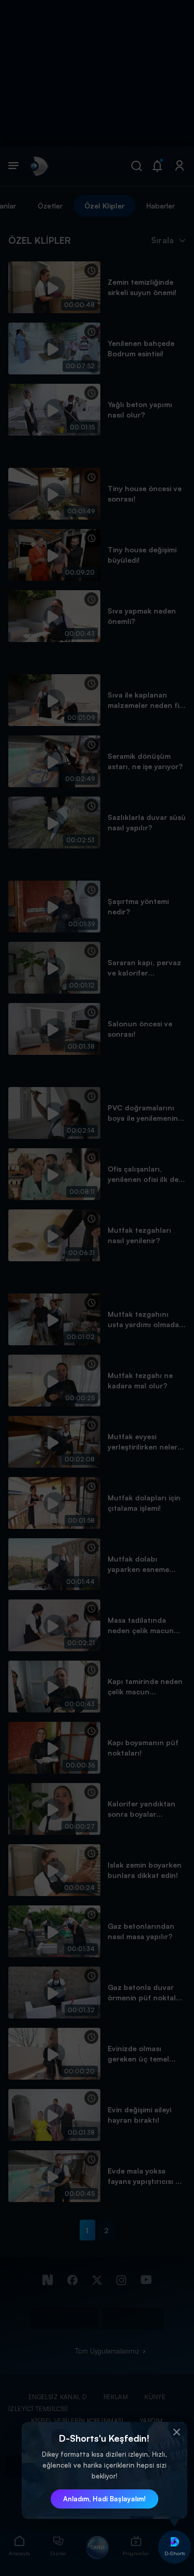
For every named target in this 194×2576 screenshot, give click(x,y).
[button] (177, 2432)
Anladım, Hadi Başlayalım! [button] (105, 2499)
